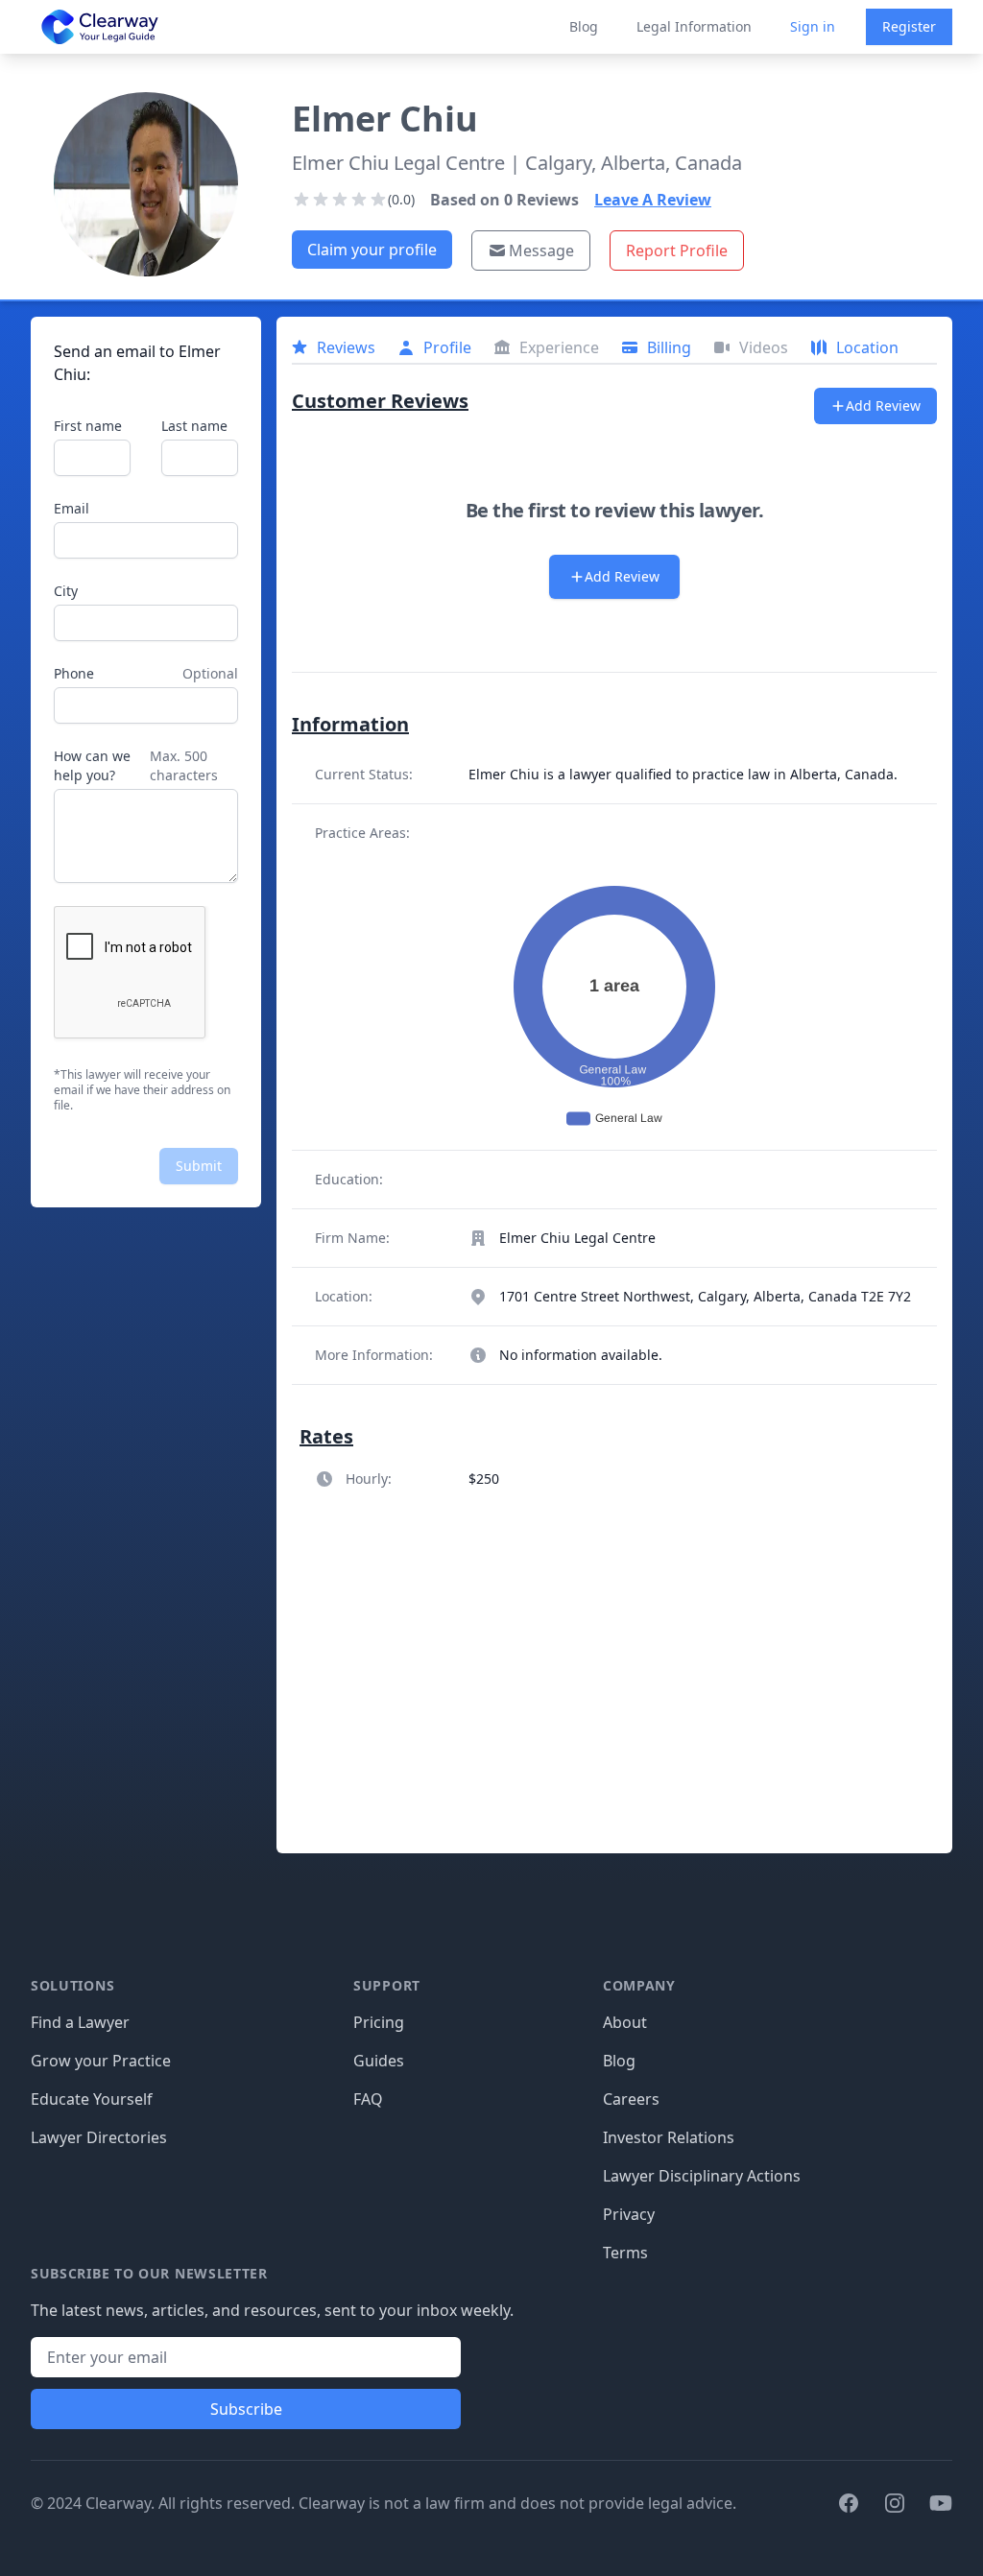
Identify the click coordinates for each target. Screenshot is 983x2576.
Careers (631, 2099)
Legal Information (694, 26)
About (625, 2022)
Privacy (629, 2214)
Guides (379, 2061)
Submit (199, 1166)
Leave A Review (653, 200)
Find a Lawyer (80, 2022)
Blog (584, 26)
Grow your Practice (101, 2061)
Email (72, 508)
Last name (194, 426)
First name (88, 426)
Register (909, 26)
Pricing (379, 2022)
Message (541, 250)
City (66, 591)
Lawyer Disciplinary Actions (702, 2176)
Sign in (813, 26)
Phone (74, 673)
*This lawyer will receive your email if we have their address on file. (142, 1090)
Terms (625, 2253)
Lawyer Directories (99, 2137)
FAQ (368, 2099)
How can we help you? (92, 765)
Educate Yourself (92, 2099)
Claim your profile (372, 250)
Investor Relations (669, 2137)
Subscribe (246, 2409)
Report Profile (677, 250)
